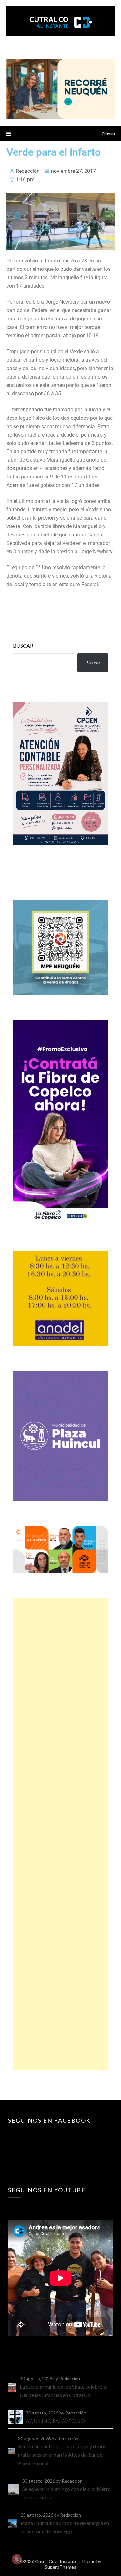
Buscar (23, 646)
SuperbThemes (60, 2567)
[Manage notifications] (17, 2559)
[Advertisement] (60, 1834)
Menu (108, 133)
